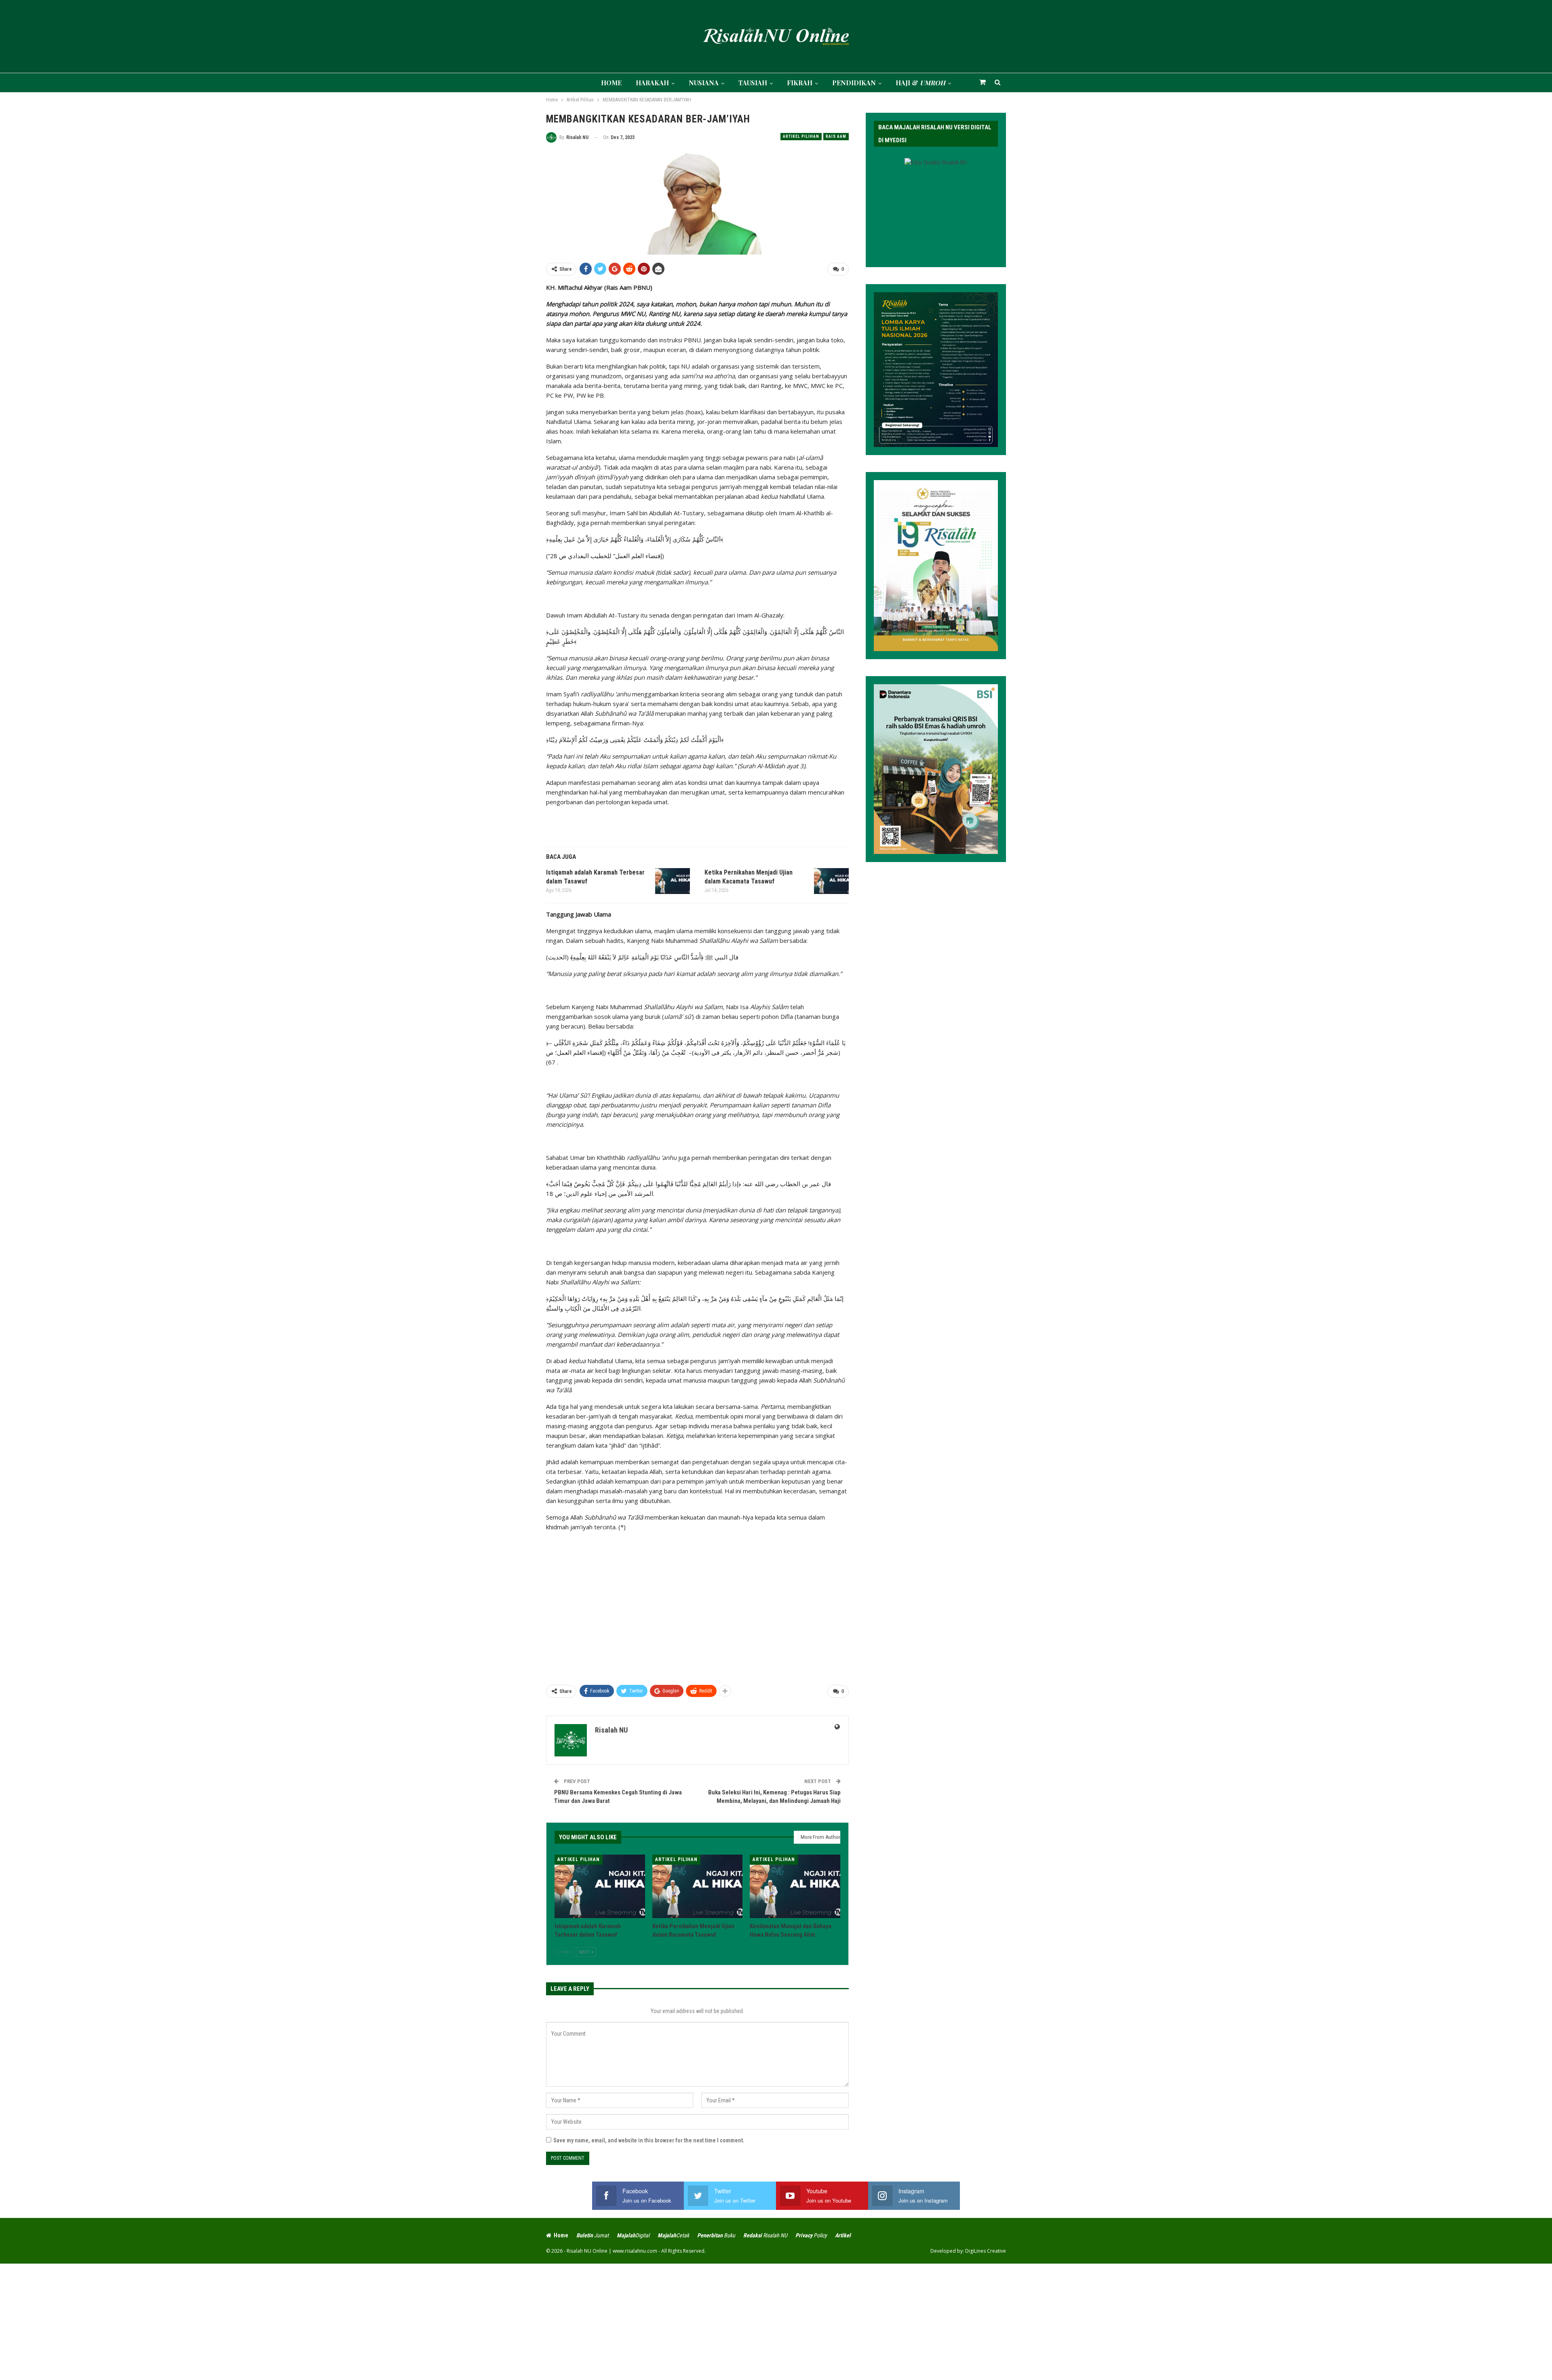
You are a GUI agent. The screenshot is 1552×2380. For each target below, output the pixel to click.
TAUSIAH (753, 83)
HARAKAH (652, 83)
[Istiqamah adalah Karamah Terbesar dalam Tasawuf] (673, 881)
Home (561, 2235)
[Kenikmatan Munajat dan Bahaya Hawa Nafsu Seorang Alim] (795, 1886)
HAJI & (920, 83)
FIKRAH (800, 83)
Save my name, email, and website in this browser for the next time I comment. (649, 2140)
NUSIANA (704, 83)
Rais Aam (836, 136)
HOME (611, 83)
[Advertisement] (697, 1613)
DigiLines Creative (986, 2251)
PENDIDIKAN (854, 83)
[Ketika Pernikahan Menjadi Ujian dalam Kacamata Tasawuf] (831, 881)
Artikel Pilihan (801, 136)
